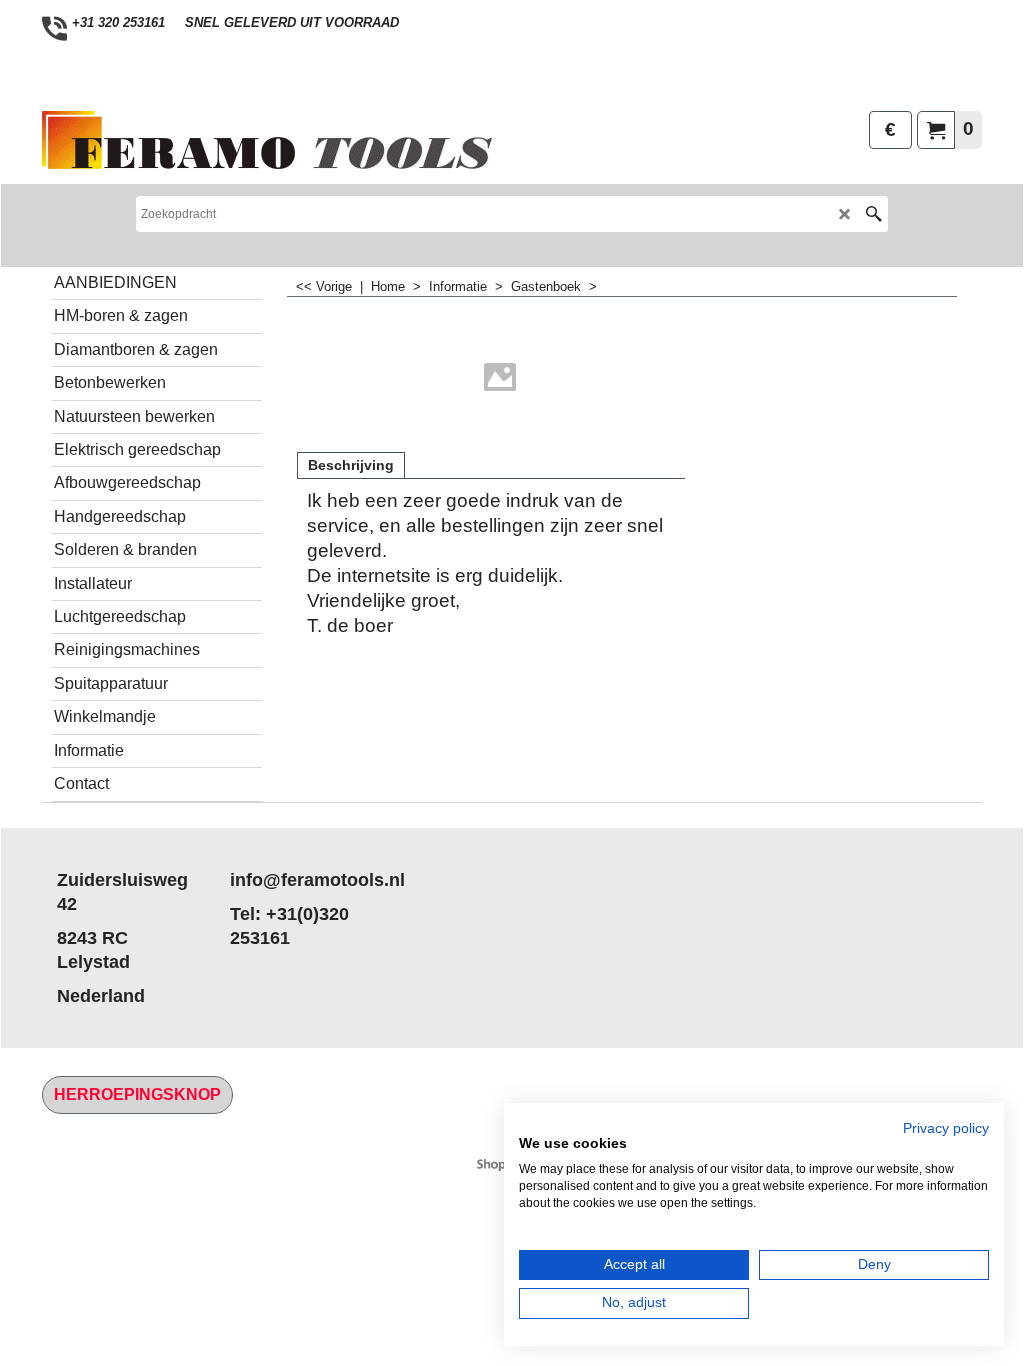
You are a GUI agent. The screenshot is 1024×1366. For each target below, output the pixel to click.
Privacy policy (946, 1128)
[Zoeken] (873, 214)
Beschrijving (351, 465)
